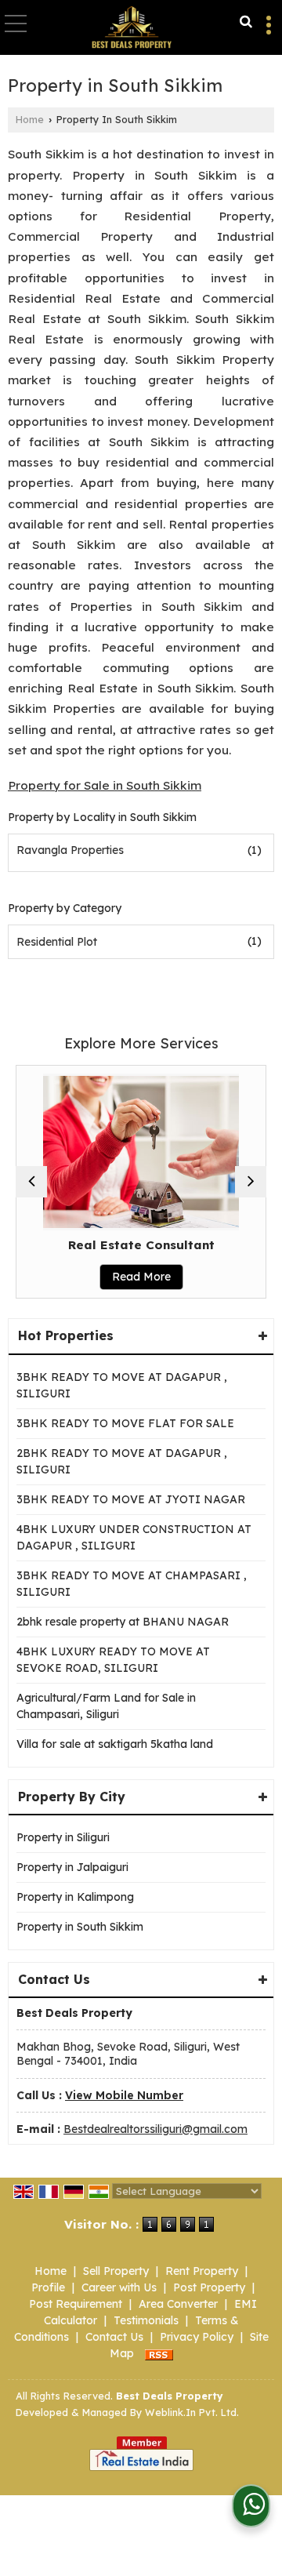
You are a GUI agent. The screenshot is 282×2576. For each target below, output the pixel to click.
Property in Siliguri (63, 1837)
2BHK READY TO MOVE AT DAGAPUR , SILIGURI (122, 1461)
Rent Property (202, 2271)
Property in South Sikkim (80, 1927)
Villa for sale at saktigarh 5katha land (115, 1744)
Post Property (209, 2287)
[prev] (31, 1182)
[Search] (246, 22)
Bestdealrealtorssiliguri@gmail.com (155, 2129)
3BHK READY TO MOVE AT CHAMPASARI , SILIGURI (132, 1584)
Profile (48, 2287)
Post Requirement (76, 2304)
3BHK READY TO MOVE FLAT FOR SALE (125, 1423)
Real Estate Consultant (126, 1245)
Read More (126, 1277)
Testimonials (146, 2320)
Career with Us (119, 2287)
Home (30, 119)
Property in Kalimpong (75, 1897)
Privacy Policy (197, 2337)
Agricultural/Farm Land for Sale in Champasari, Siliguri (106, 1706)
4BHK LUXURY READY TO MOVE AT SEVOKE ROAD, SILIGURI (113, 1660)
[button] (124, 2095)
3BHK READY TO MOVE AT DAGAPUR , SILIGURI (122, 1385)
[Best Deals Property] (132, 28)
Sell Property (116, 2271)
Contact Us (114, 2337)
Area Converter (178, 2304)
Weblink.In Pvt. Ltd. (192, 2412)
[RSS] (159, 2353)
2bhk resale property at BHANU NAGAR (123, 1622)
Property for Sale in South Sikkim (105, 785)
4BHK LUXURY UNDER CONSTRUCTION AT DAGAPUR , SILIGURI (134, 1537)
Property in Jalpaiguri (72, 1867)
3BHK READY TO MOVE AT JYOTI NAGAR (131, 1499)
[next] (251, 1182)
